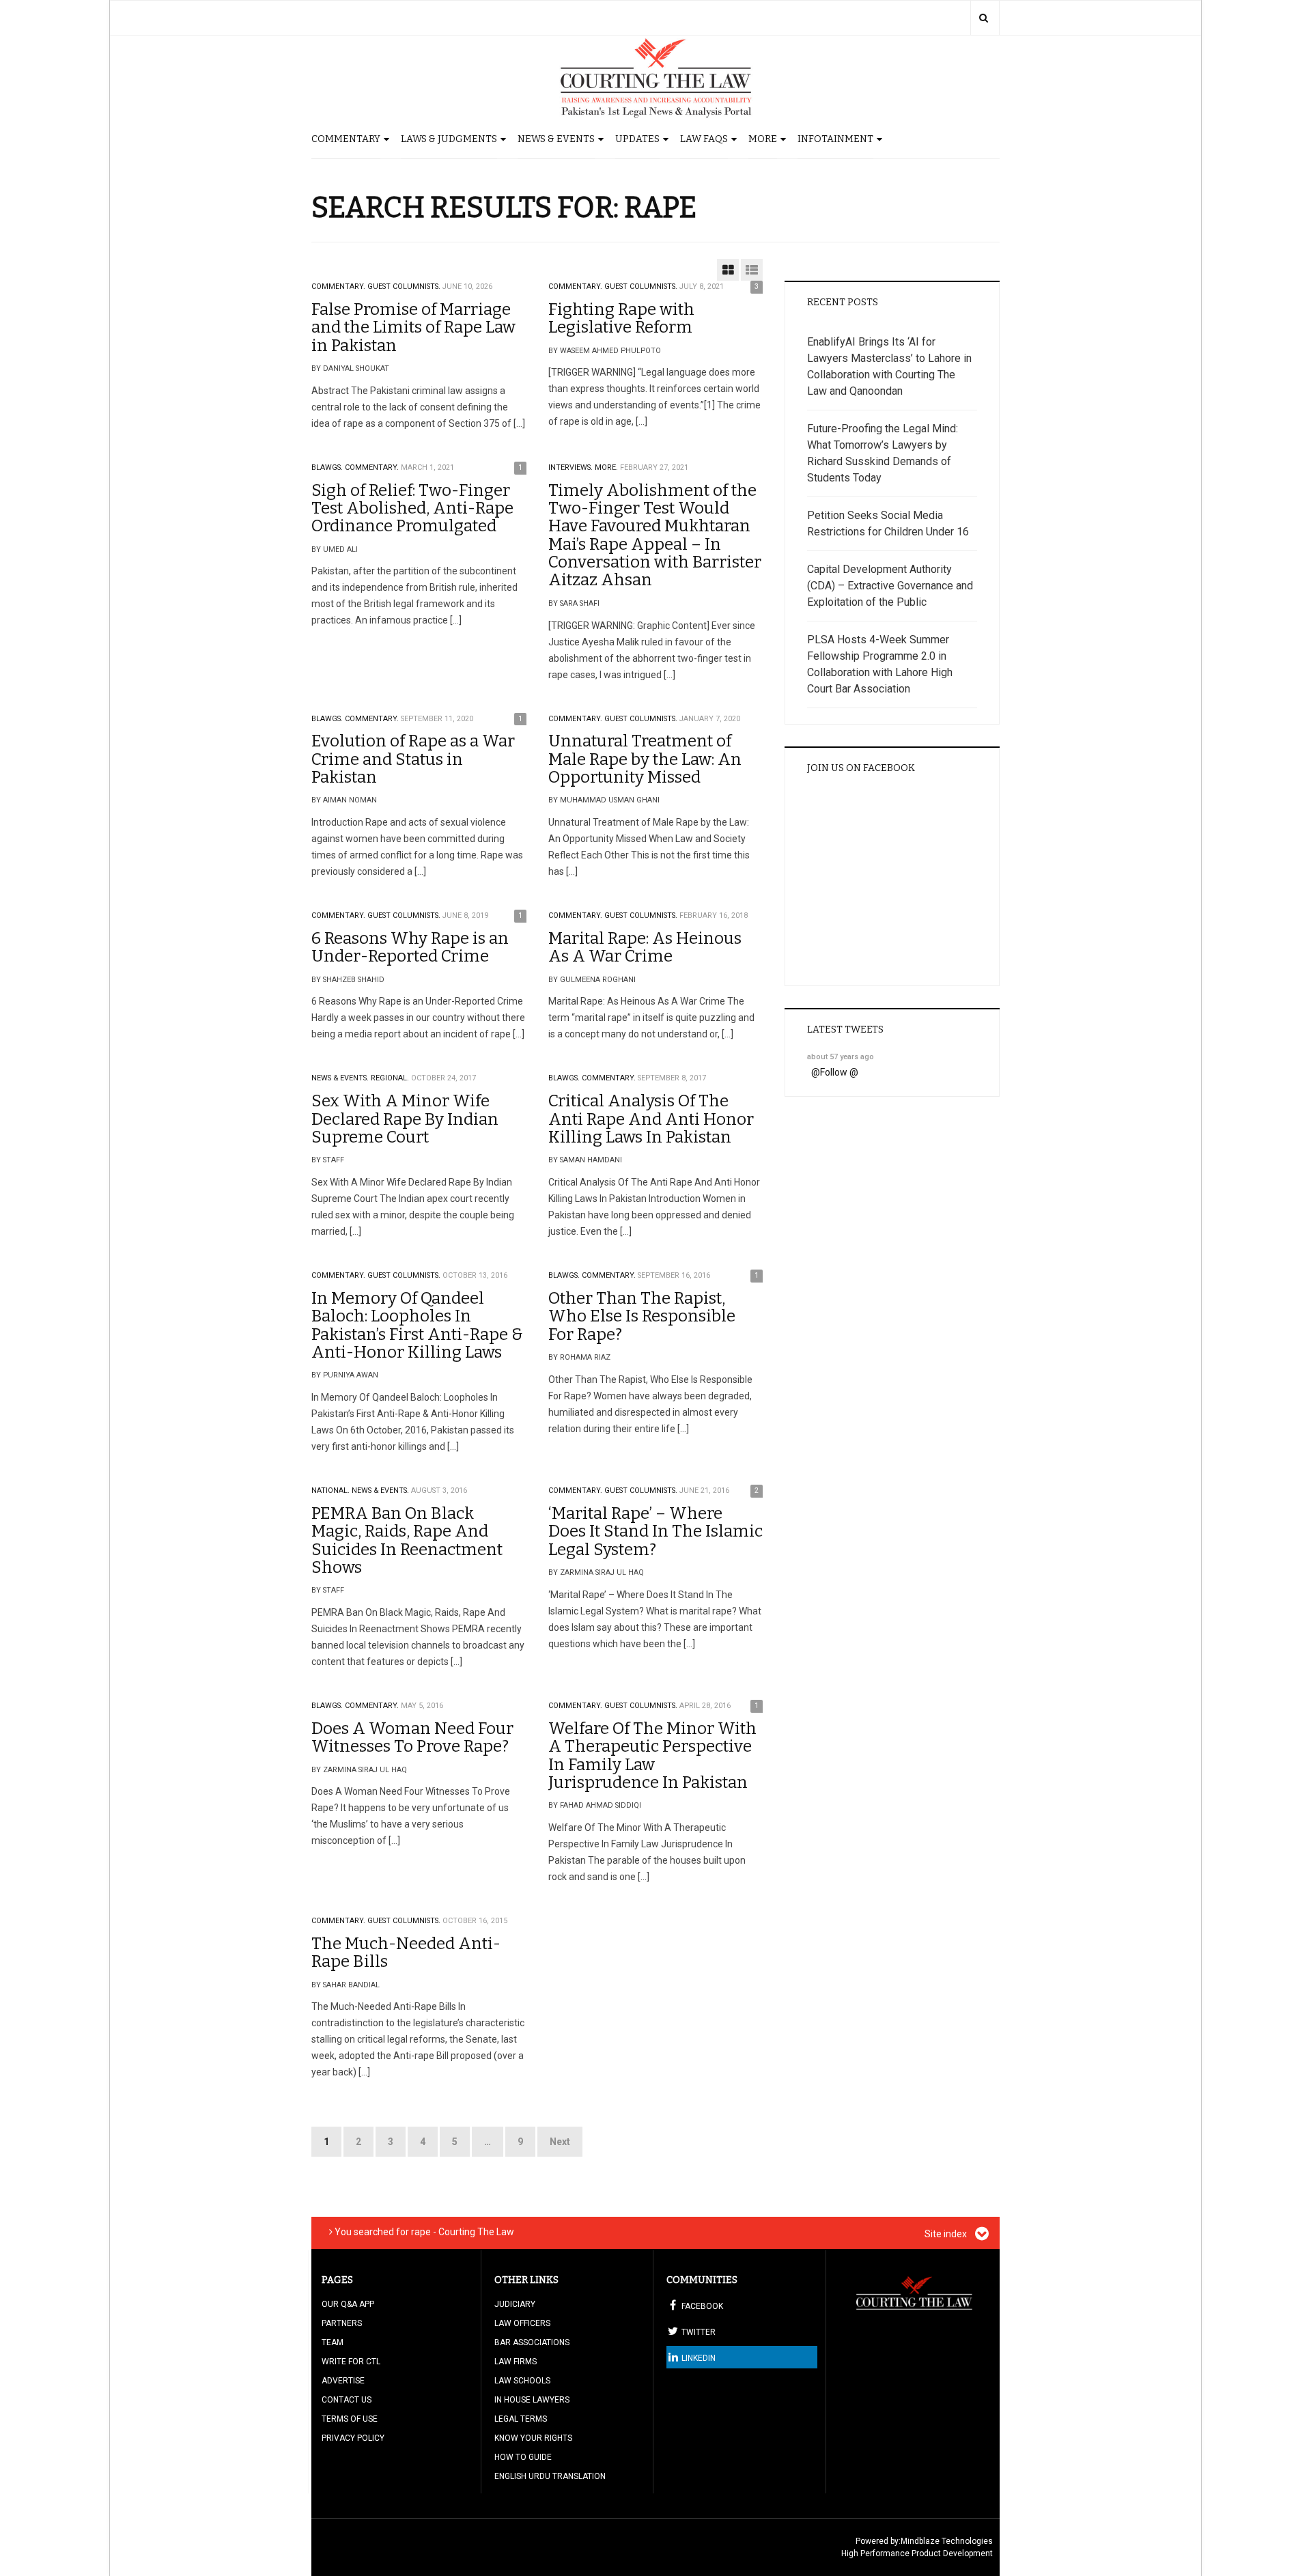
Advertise (343, 2381)
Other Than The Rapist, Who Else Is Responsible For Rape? (642, 1316)
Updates (637, 139)
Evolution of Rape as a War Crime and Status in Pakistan (413, 759)
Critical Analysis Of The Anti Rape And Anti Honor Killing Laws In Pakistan (651, 1119)
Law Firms (516, 2362)
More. (606, 467)
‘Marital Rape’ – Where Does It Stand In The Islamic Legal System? (655, 1531)
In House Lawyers (532, 2400)
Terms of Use (350, 2419)
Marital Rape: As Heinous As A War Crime (645, 947)
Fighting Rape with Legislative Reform (621, 318)
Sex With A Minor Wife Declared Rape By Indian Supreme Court (405, 1119)
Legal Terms (521, 2419)
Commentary (346, 139)
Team (333, 2342)
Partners (342, 2323)
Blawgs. (327, 467)
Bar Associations (532, 2342)
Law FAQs (704, 139)
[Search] (984, 18)
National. (330, 1490)
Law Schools (522, 2381)
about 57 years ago (841, 1057)
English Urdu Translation (550, 2476)
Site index (947, 2234)
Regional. (390, 1078)
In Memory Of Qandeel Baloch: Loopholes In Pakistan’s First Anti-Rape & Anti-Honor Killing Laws (417, 1325)
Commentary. (338, 286)
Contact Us (347, 2400)
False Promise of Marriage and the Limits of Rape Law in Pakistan (413, 327)
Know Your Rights (533, 2438)
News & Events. (340, 1078)
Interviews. (570, 467)
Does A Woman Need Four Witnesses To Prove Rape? (412, 1737)
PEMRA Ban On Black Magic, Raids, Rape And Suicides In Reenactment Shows (407, 1540)
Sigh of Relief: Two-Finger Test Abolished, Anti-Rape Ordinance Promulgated (412, 508)
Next (560, 2142)
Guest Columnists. (404, 286)
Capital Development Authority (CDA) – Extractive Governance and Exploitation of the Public (890, 586)
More (763, 139)
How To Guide (523, 2457)
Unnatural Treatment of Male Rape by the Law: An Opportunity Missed (645, 759)
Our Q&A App (348, 2304)
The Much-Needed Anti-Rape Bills (406, 1952)
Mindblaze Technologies (947, 2541)
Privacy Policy (353, 2438)
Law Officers (522, 2323)
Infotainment (835, 139)
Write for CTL (351, 2362)
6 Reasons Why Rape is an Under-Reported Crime (410, 947)
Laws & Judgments (449, 139)
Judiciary (515, 2304)
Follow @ (839, 1072)
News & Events (556, 139)
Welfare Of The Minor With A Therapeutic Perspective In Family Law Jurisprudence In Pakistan (652, 1755)
